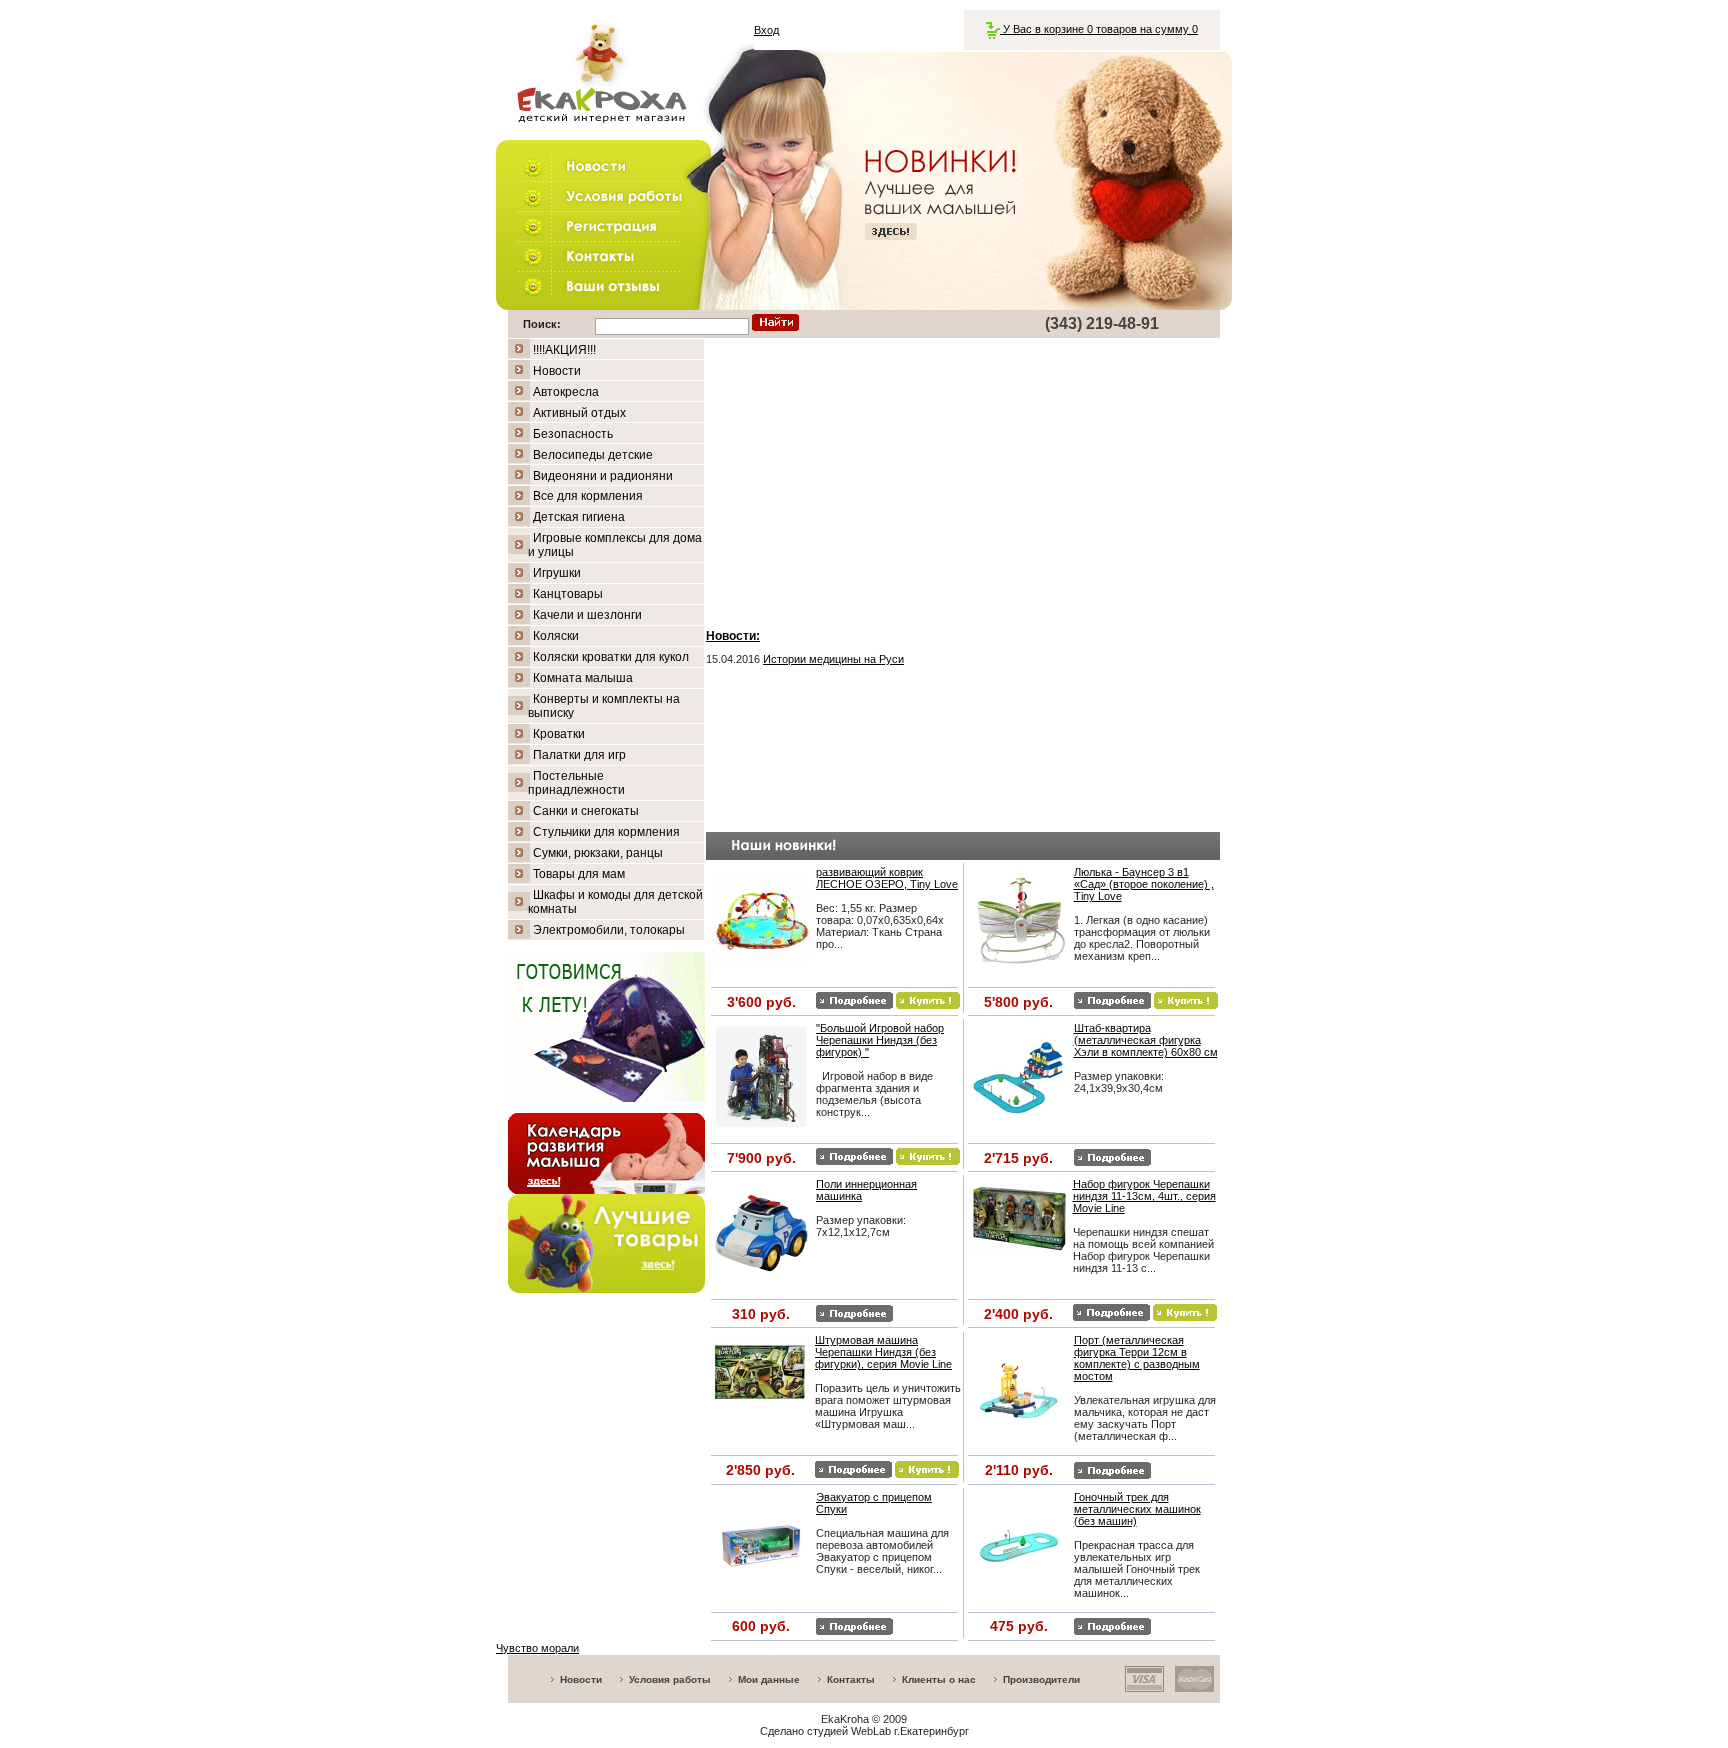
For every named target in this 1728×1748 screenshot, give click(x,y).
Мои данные (769, 1679)
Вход (766, 30)
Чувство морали (537, 1648)
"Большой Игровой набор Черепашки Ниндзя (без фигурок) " (880, 1040)
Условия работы (670, 1679)
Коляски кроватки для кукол (611, 657)
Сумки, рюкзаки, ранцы (598, 853)
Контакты (851, 1679)
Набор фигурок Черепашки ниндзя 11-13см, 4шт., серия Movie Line (1144, 1196)
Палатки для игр (579, 755)
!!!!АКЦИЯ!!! (564, 350)
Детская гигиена (579, 517)
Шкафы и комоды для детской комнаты (615, 902)
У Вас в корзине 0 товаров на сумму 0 (1099, 29)
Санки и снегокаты (586, 811)
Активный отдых (579, 413)
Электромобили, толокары (609, 930)
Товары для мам (579, 874)
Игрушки (557, 573)
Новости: (733, 636)
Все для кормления (588, 496)
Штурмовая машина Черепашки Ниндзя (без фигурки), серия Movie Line (883, 1352)
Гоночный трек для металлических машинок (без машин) (1137, 1509)
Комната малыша (583, 678)
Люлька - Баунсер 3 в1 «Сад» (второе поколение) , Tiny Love (1144, 884)
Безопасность (573, 434)
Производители (1041, 1679)
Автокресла (566, 392)
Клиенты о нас (939, 1679)
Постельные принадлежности (576, 783)
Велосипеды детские (593, 455)
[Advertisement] (963, 479)
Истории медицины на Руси (833, 659)
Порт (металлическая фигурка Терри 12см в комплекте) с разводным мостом (1137, 1358)
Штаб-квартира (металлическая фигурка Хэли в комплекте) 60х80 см (1146, 1040)
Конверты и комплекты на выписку (604, 706)
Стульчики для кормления (606, 832)
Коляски (556, 636)
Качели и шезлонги (587, 615)
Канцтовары (568, 594)
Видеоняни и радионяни (603, 476)
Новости (557, 371)
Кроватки (559, 734)
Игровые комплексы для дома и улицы (615, 545)
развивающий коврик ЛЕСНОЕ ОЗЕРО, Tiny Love (887, 878)
